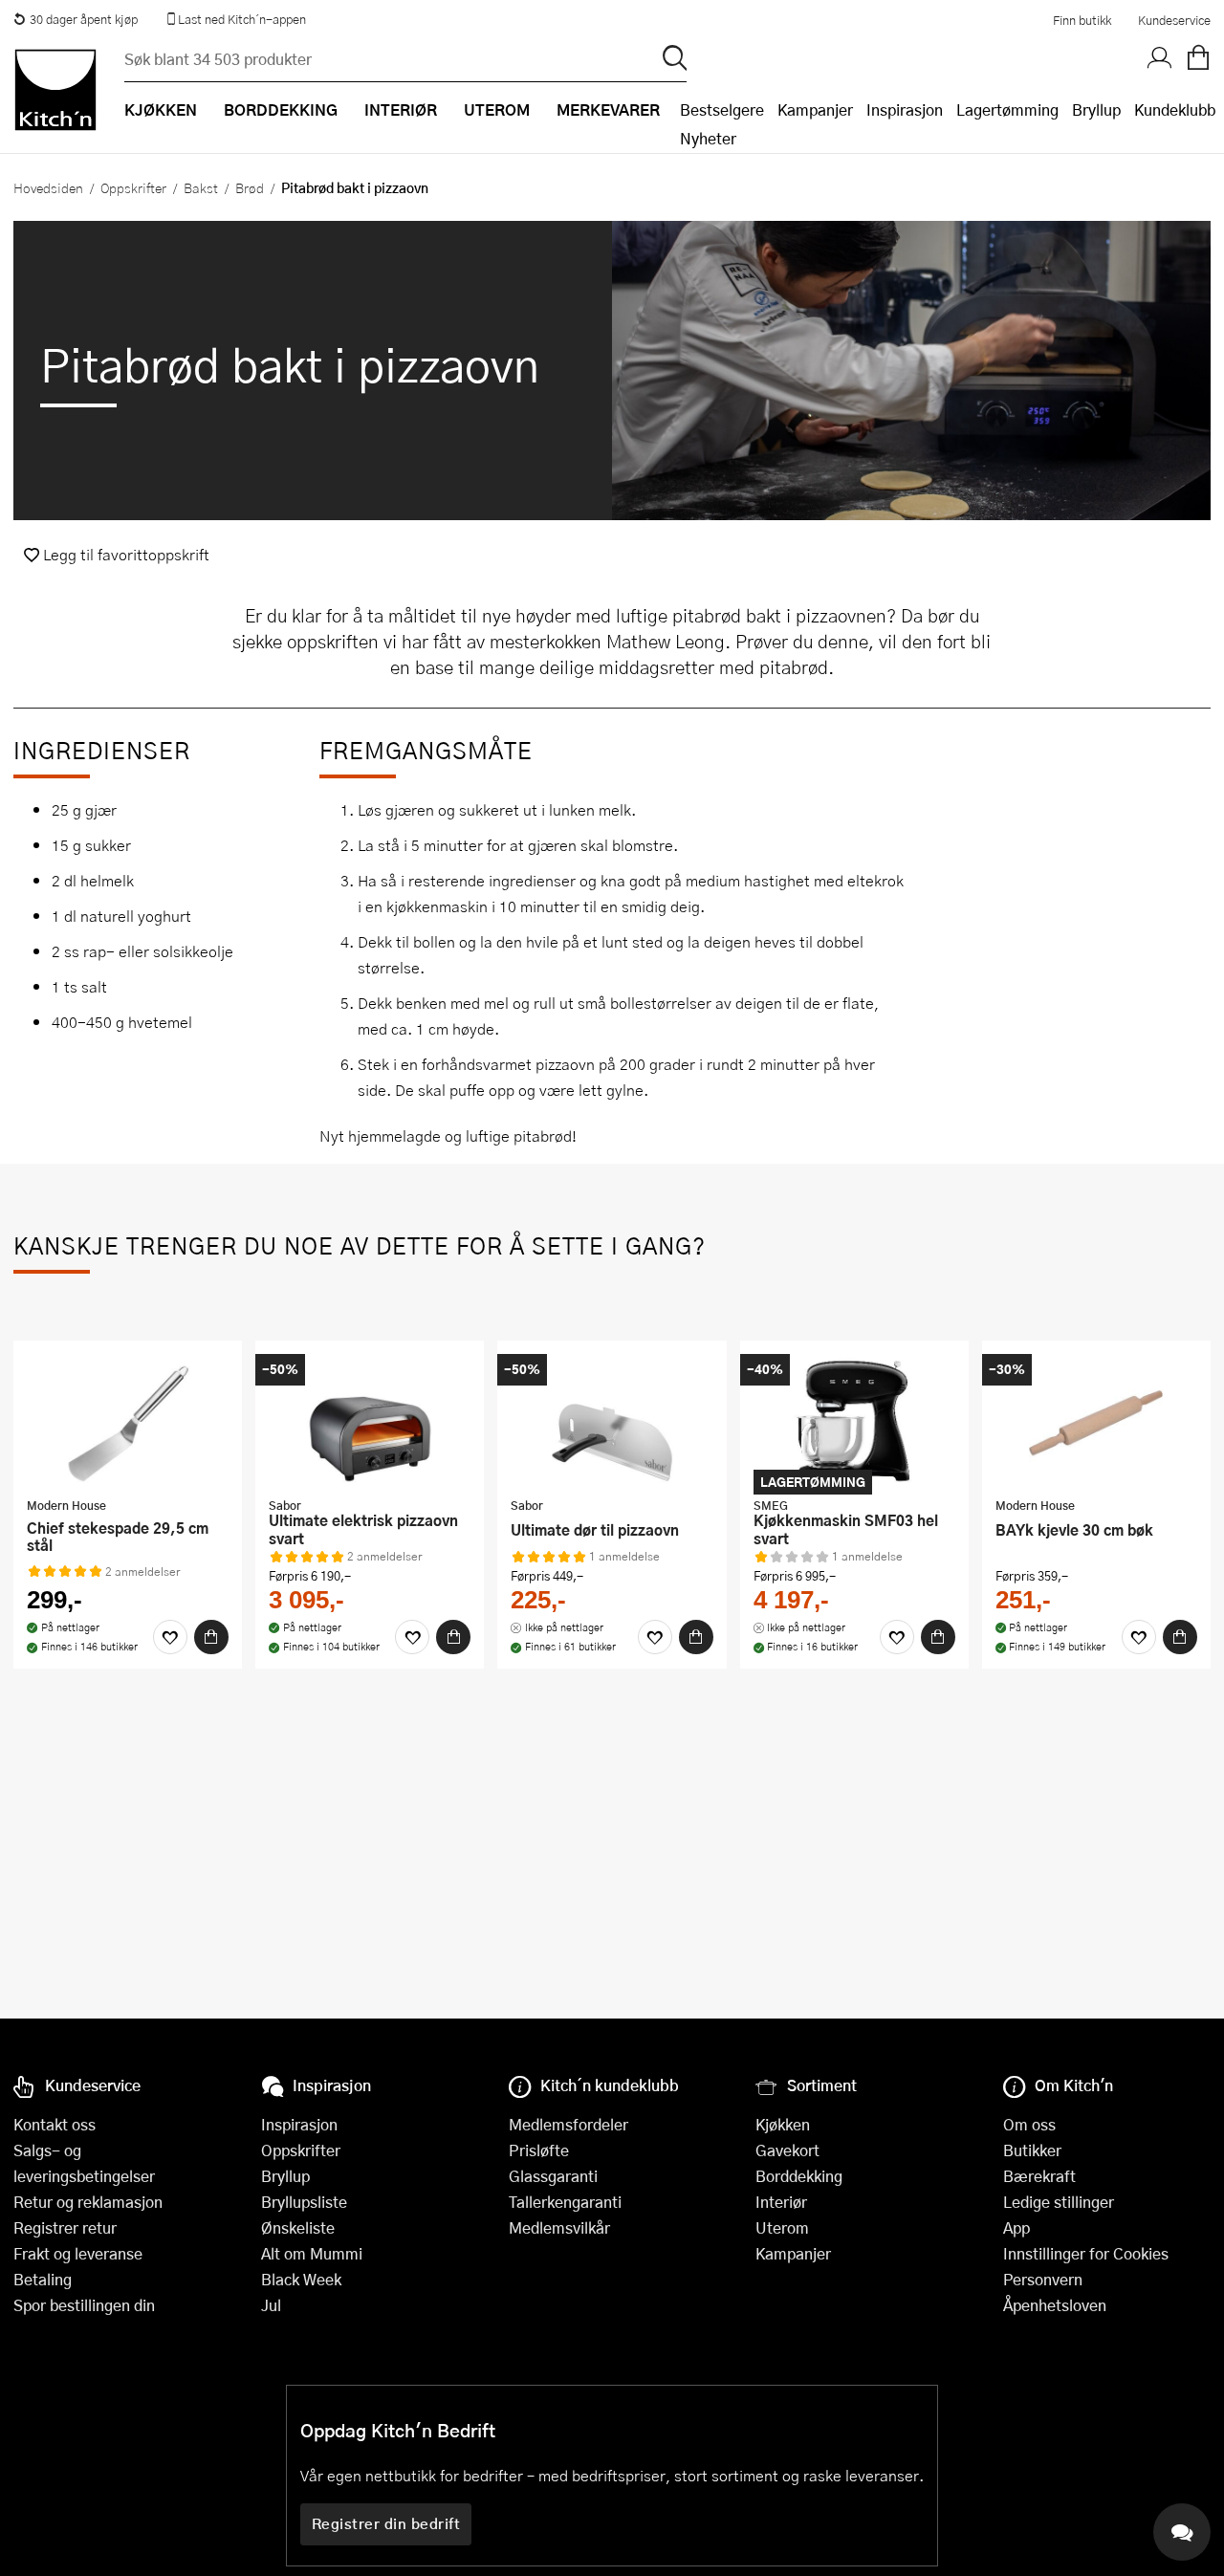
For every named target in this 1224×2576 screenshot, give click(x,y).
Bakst (201, 187)
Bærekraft (1039, 2176)
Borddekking (799, 2176)
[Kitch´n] (55, 90)
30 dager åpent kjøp (84, 19)
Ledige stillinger (1059, 2202)
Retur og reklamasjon (88, 2202)
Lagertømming (1007, 109)
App (1016, 2227)
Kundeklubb (1175, 109)
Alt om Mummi (312, 2253)
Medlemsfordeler (568, 2124)
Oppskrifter (133, 187)
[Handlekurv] (1198, 58)
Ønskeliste (298, 2227)
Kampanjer (815, 109)
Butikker (1032, 2150)
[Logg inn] (1160, 58)
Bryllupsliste (304, 2202)
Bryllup (1096, 109)
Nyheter (708, 138)
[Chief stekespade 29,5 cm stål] (128, 1421)
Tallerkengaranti (565, 2202)
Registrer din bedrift (386, 2523)
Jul (271, 2305)
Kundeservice (1174, 20)
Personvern (1043, 2279)
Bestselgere (722, 109)
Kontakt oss (55, 2124)
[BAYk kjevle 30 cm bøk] (1096, 1421)
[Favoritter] (170, 1637)
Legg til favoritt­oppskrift (124, 554)
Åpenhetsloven (1055, 2305)
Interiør (781, 2202)
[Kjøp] (211, 1637)
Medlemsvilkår (559, 2227)
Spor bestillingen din (84, 2305)
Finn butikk (1082, 20)
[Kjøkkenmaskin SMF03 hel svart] (854, 1421)
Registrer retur (65, 2227)
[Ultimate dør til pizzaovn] (612, 1421)
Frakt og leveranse (78, 2253)
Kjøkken (783, 2124)
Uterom (782, 2227)
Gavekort (787, 2150)
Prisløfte (539, 2150)
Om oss (1029, 2124)
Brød (250, 187)
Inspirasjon (905, 109)
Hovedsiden (48, 187)
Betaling (43, 2279)
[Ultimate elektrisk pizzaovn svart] (370, 1421)
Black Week (301, 2279)
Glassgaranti (553, 2176)
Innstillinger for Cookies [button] (1086, 2253)
